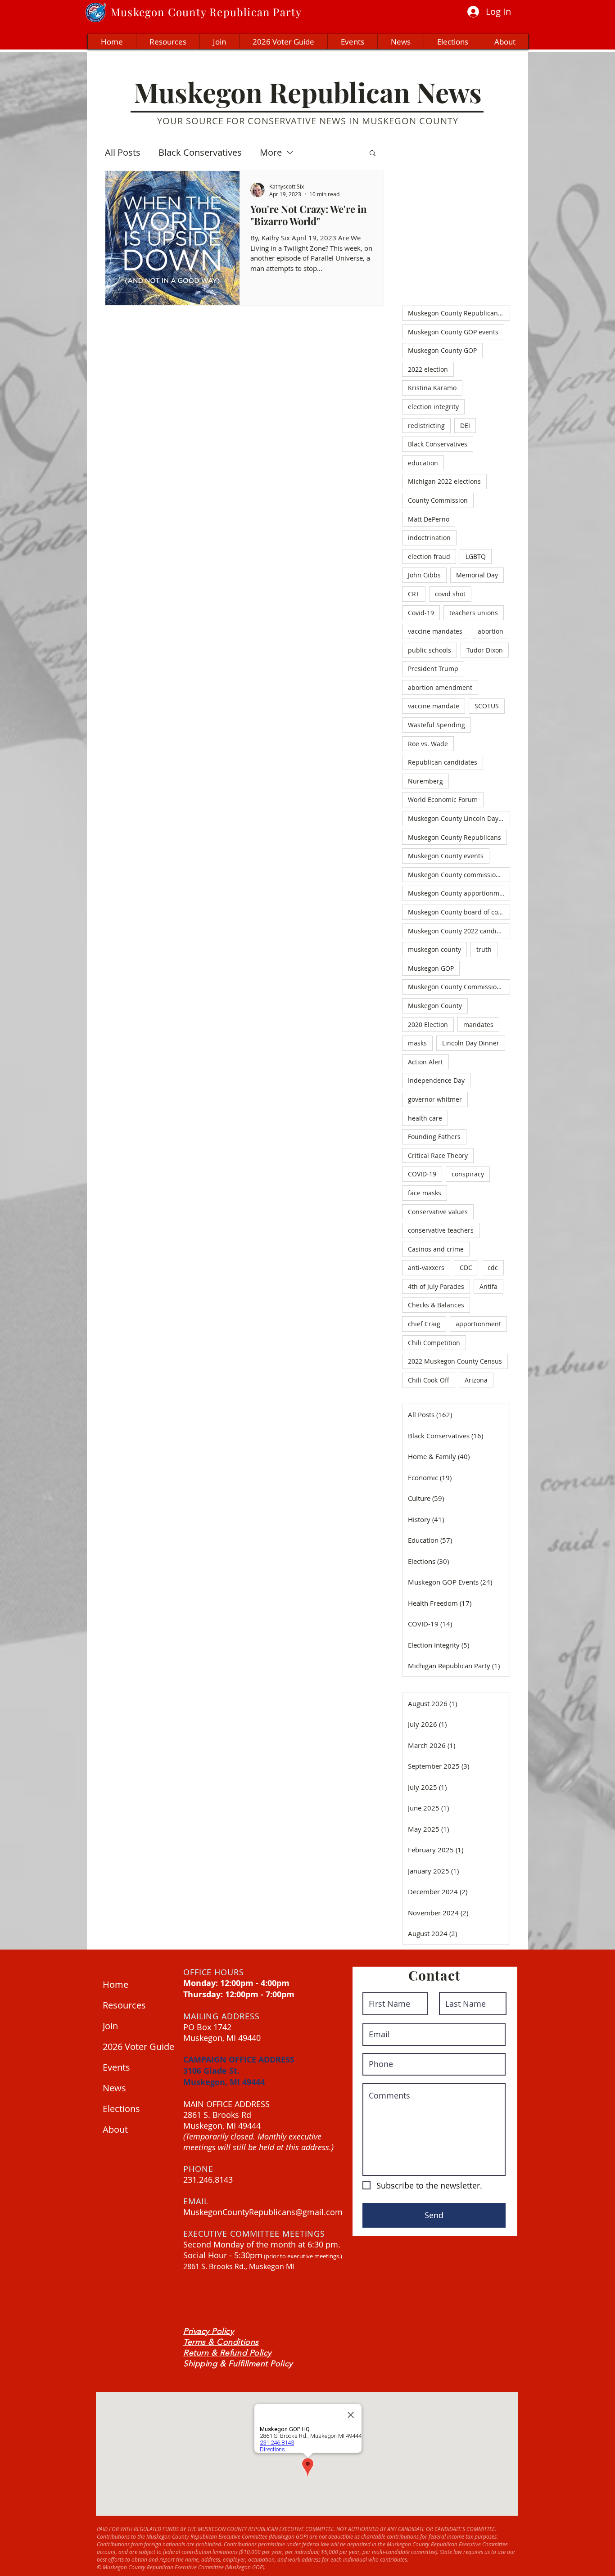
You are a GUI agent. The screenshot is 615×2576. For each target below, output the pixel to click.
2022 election (428, 369)
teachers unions (474, 613)
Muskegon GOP (431, 968)
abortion (491, 631)
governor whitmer (435, 1099)
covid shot (450, 594)
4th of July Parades (436, 1286)
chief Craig (424, 1324)
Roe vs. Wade (428, 744)
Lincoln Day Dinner (471, 1043)
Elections (121, 2109)
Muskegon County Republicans (454, 837)
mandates (478, 1025)
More (271, 152)
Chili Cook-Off (429, 1380)
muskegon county (434, 949)
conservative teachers (441, 1230)
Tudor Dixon (485, 650)
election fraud (429, 556)
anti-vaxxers (426, 1268)
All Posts (123, 152)
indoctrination (429, 538)
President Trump (433, 669)
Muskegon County (435, 1006)
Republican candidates (443, 762)
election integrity (433, 407)
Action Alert (425, 1062)
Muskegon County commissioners (459, 875)
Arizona (476, 1380)
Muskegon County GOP (442, 350)
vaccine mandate (434, 706)
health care (425, 1118)
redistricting (426, 426)
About (115, 2129)
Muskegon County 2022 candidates (459, 931)
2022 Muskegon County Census (455, 1361)
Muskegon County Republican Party (459, 313)
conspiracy (468, 1174)
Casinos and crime (436, 1249)
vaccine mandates (435, 631)
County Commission (438, 500)
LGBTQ (476, 556)
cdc (493, 1268)
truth (484, 949)
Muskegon (138, 12)
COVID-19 (422, 1174)
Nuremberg (425, 781)
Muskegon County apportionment (459, 893)
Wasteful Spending (436, 725)
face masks (425, 1193)
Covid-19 (421, 613)
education (423, 463)
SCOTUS (487, 706)
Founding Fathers (434, 1137)
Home (115, 1984)
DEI (465, 426)
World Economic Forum (443, 799)
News (114, 2088)
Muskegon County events (446, 856)
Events (116, 2067)
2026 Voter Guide (136, 2047)
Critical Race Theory (438, 1155)
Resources (124, 2005)
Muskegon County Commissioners (459, 987)
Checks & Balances (436, 1305)
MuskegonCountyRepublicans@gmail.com (263, 2212)
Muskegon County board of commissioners (459, 912)
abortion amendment (440, 687)
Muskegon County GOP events (453, 332)
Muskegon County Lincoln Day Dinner (459, 818)
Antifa (488, 1286)
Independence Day (436, 1080)
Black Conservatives (200, 152)
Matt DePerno (429, 519)
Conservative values (438, 1212)
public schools (430, 650)
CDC (466, 1268)
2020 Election (428, 1025)
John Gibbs (424, 575)
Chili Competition (434, 1343)
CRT (414, 594)
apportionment (478, 1324)
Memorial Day (477, 575)
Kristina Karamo (432, 388)
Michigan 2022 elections (444, 481)
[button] (373, 154)
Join (110, 2026)
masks (417, 1043)
